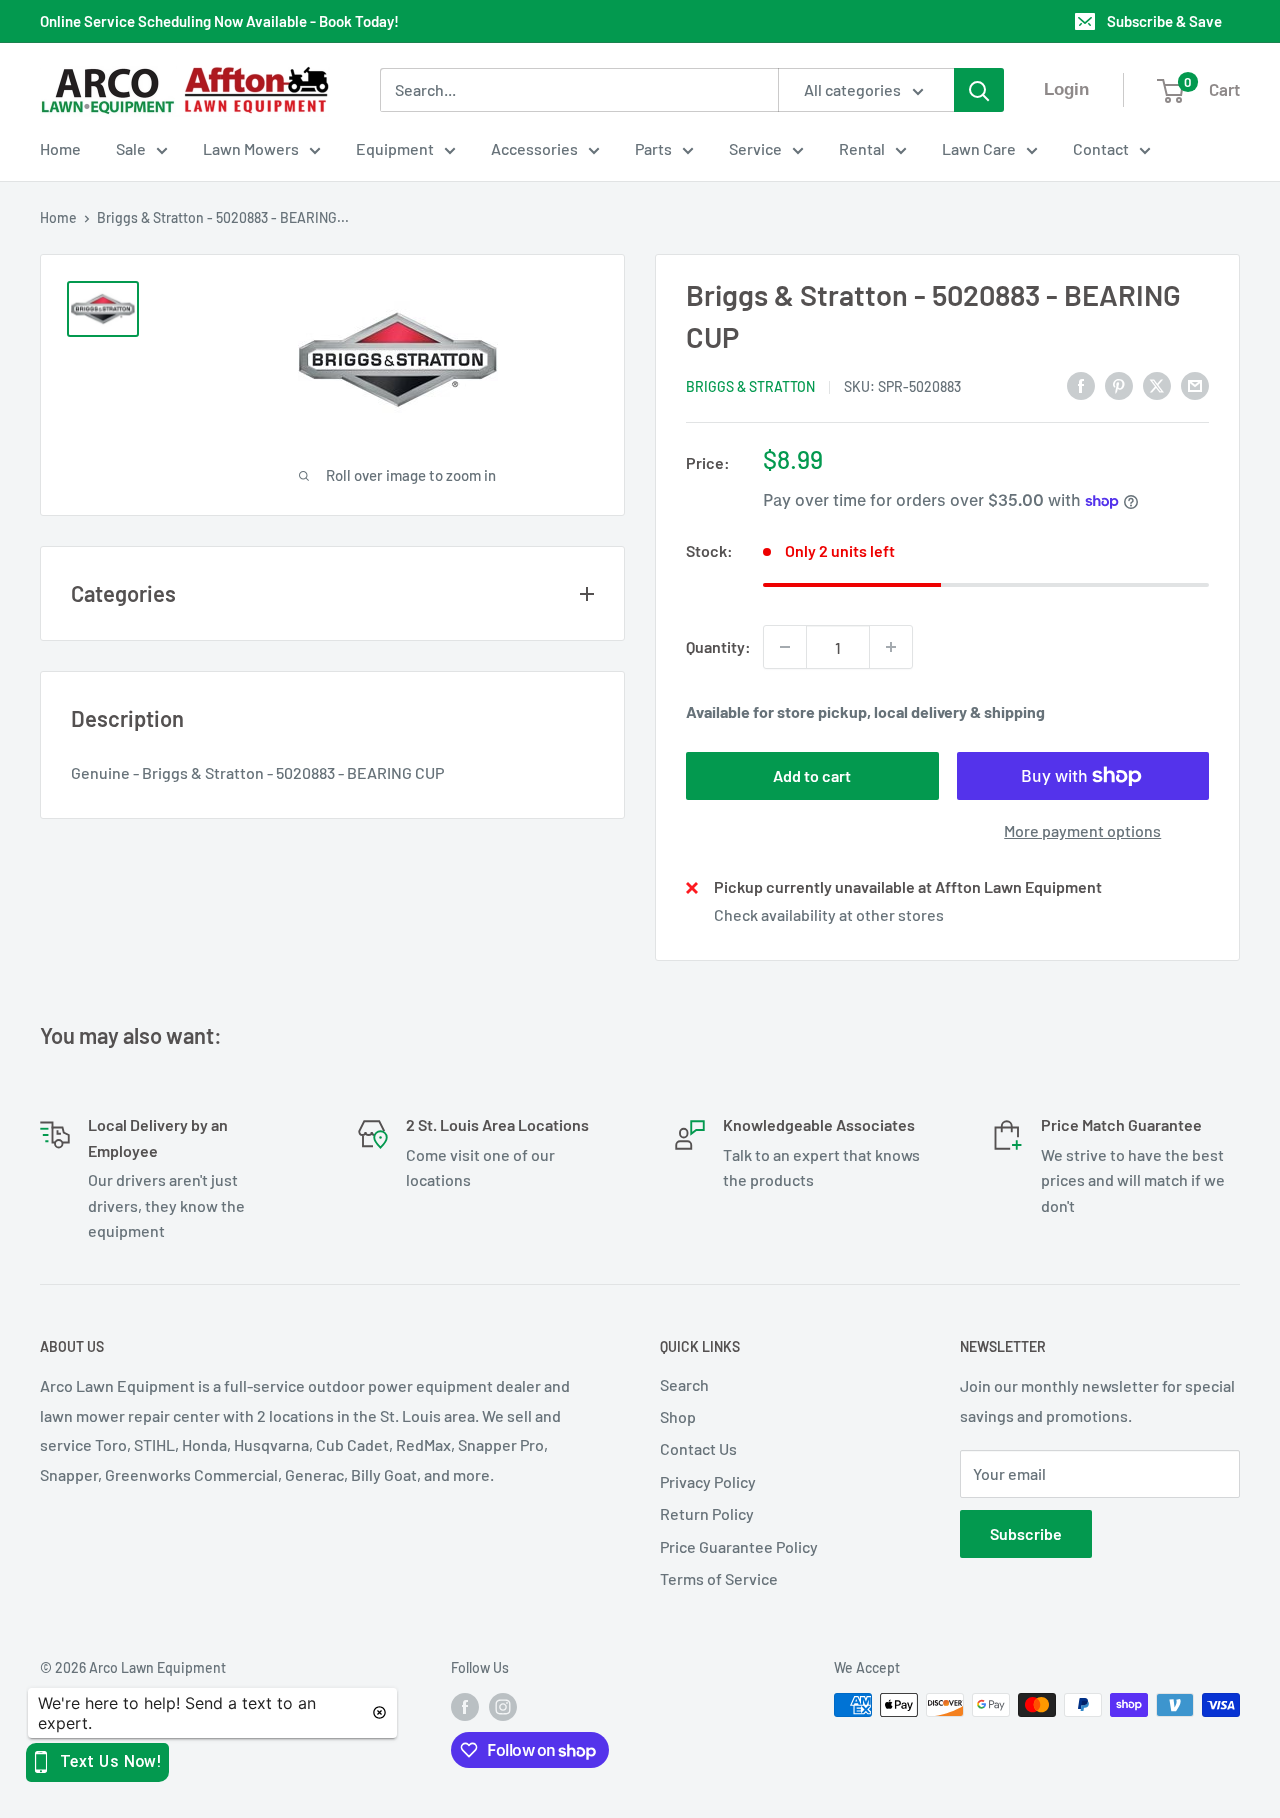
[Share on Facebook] (1081, 384)
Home (60, 148)
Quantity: (718, 646)
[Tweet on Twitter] (1157, 384)
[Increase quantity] (891, 647)
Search (684, 1384)
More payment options (1082, 830)
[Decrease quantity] (785, 647)
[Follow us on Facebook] (465, 1707)
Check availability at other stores (829, 914)
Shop (678, 1416)
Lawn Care (979, 148)
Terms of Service (719, 1578)
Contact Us (698, 1448)
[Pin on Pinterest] (1119, 384)
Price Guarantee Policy (739, 1546)
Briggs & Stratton (750, 386)
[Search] (979, 90)
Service (755, 148)
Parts (653, 148)
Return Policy (707, 1513)
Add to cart (812, 775)
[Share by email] (1195, 384)
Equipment (395, 148)
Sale (131, 148)
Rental (862, 148)
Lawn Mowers (251, 148)
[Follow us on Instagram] (503, 1707)
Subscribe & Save (1164, 21)
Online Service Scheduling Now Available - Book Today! (219, 21)
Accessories (534, 148)
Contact (1101, 148)
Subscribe (1026, 1533)
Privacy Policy (708, 1481)
